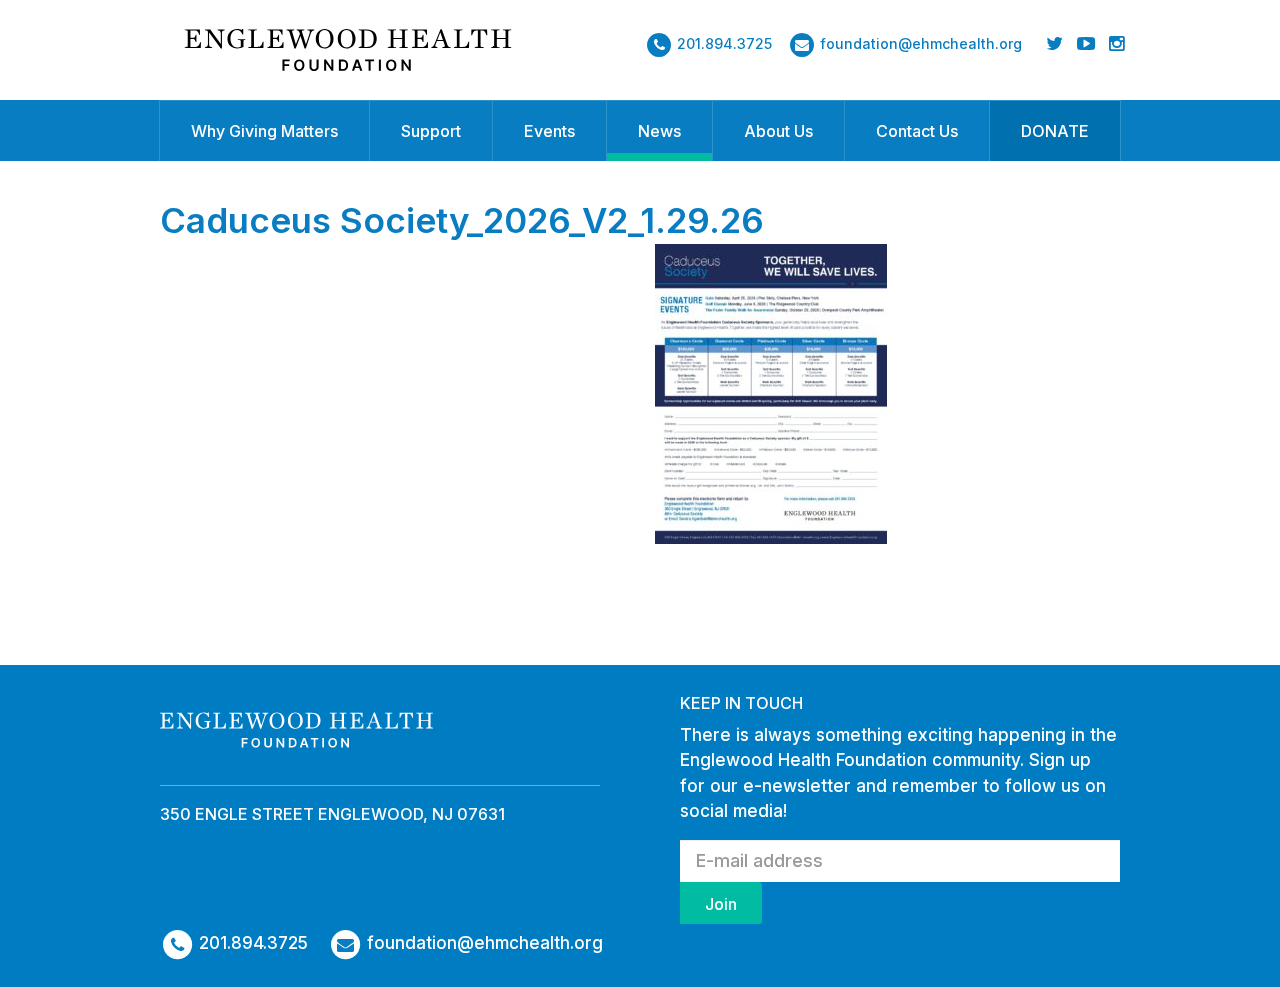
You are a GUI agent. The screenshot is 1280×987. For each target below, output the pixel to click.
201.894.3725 (724, 43)
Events (549, 131)
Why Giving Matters (264, 131)
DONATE (1055, 131)
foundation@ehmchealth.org (921, 43)
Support (431, 131)
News (659, 131)
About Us (778, 131)
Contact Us (917, 131)
